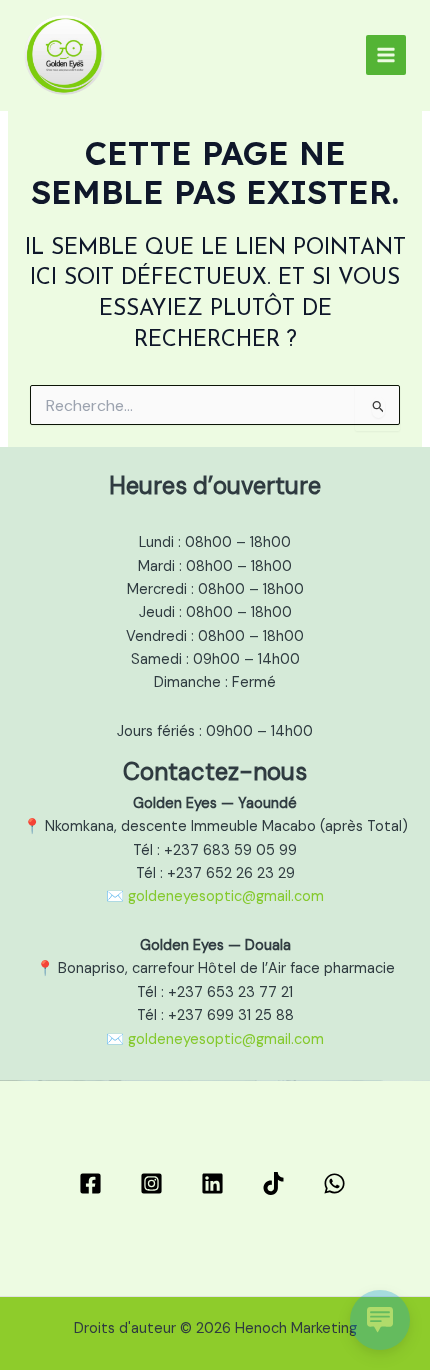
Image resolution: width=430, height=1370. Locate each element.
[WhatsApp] (337, 1183)
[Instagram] (154, 1183)
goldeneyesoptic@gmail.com (226, 896)
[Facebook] (93, 1183)
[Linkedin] (215, 1183)
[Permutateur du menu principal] (386, 55)
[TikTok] (276, 1183)
